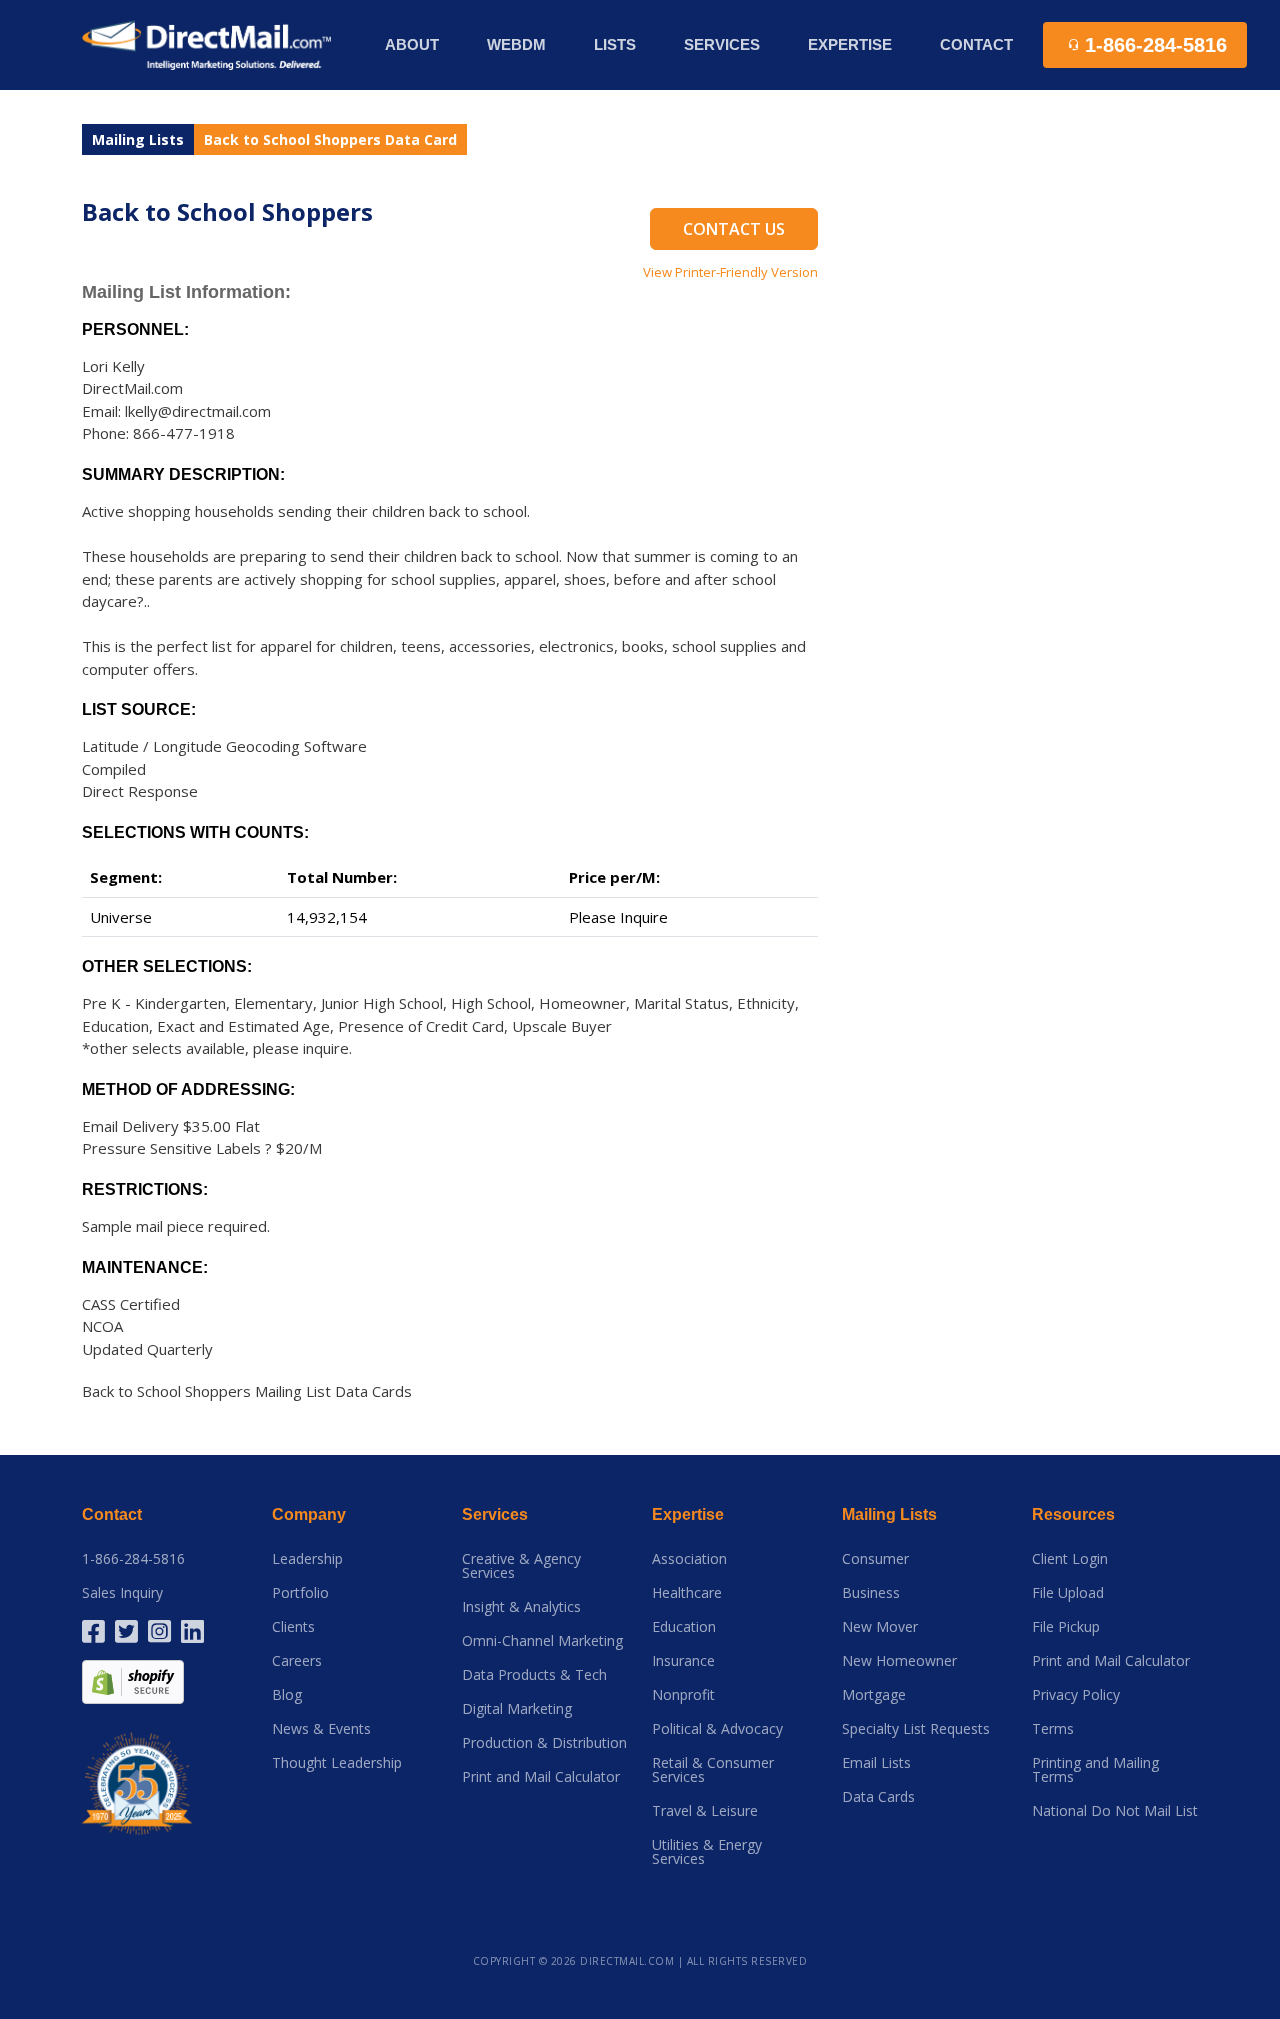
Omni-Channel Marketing (542, 1641)
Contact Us (734, 229)
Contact (976, 44)
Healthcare (687, 1593)
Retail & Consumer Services (713, 1770)
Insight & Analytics (521, 1607)
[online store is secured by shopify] (133, 1680)
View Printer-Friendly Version (730, 272)
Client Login (1070, 1559)
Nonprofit (683, 1695)
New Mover (880, 1627)
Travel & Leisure (705, 1811)
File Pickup (1066, 1627)
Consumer (875, 1559)
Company (309, 1514)
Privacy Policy (1076, 1695)
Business (871, 1593)
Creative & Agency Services (521, 1566)
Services (495, 1514)
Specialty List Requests (916, 1729)
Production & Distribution (544, 1743)
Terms (1053, 1729)
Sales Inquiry (122, 1593)
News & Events (321, 1729)
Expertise (688, 1514)
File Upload (1068, 1593)
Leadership (307, 1559)
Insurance (683, 1661)
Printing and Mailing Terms (1095, 1770)
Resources (1073, 1514)
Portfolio (300, 1593)
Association (689, 1559)
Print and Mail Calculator (541, 1777)
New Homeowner (899, 1661)
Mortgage (874, 1695)
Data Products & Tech (534, 1675)
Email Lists (876, 1763)
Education (684, 1627)
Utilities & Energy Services (707, 1852)
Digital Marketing (517, 1709)
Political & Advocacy (717, 1729)
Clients (293, 1627)
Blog (287, 1695)
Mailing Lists (138, 139)
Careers (297, 1661)
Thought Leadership (337, 1763)
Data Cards (878, 1797)
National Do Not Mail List (1115, 1811)
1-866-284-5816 (133, 1559)
